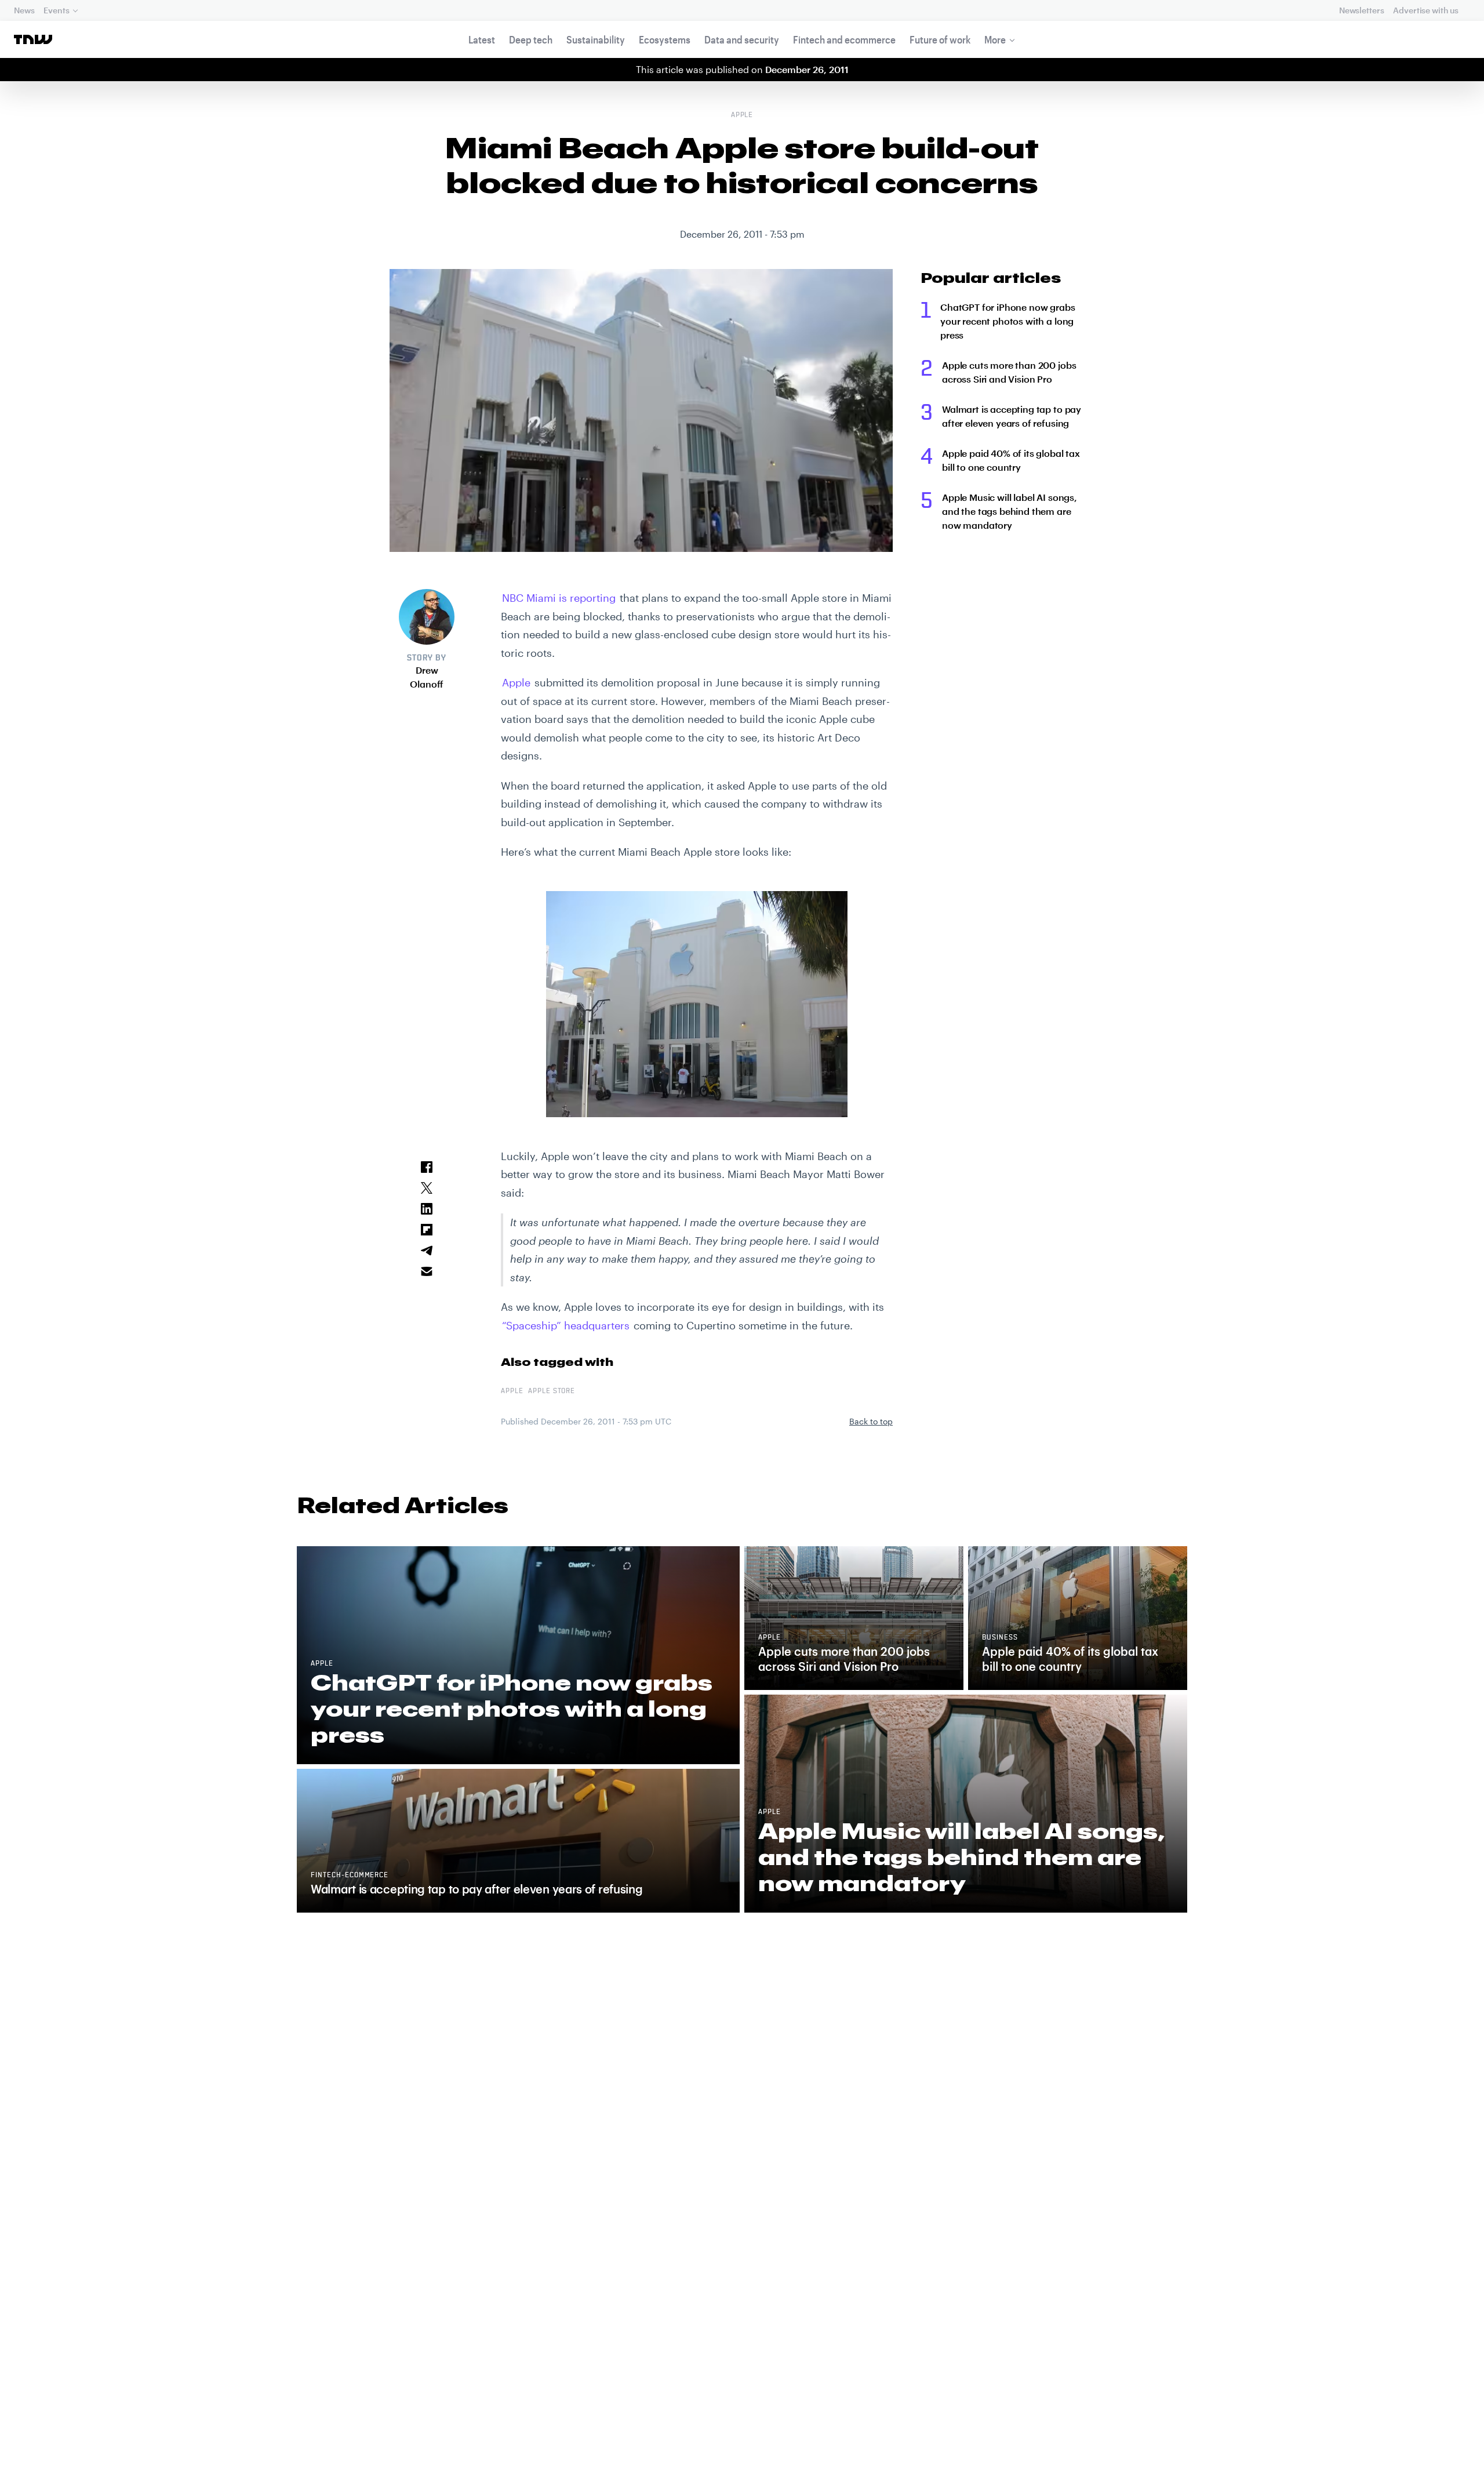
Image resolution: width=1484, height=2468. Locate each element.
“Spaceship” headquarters (566, 1325)
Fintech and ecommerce (844, 39)
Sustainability (596, 39)
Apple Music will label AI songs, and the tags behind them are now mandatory (1010, 511)
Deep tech (531, 39)
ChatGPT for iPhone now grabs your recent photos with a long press (1008, 321)
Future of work (940, 39)
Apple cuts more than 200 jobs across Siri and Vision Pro (1009, 372)
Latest (482, 39)
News (24, 10)
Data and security (742, 39)
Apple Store (552, 1391)
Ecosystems (665, 39)
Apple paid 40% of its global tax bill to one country (1011, 460)
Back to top (871, 1421)
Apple (742, 115)
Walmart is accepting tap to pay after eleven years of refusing (1012, 416)
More (995, 39)
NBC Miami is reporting (559, 598)
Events (56, 10)
